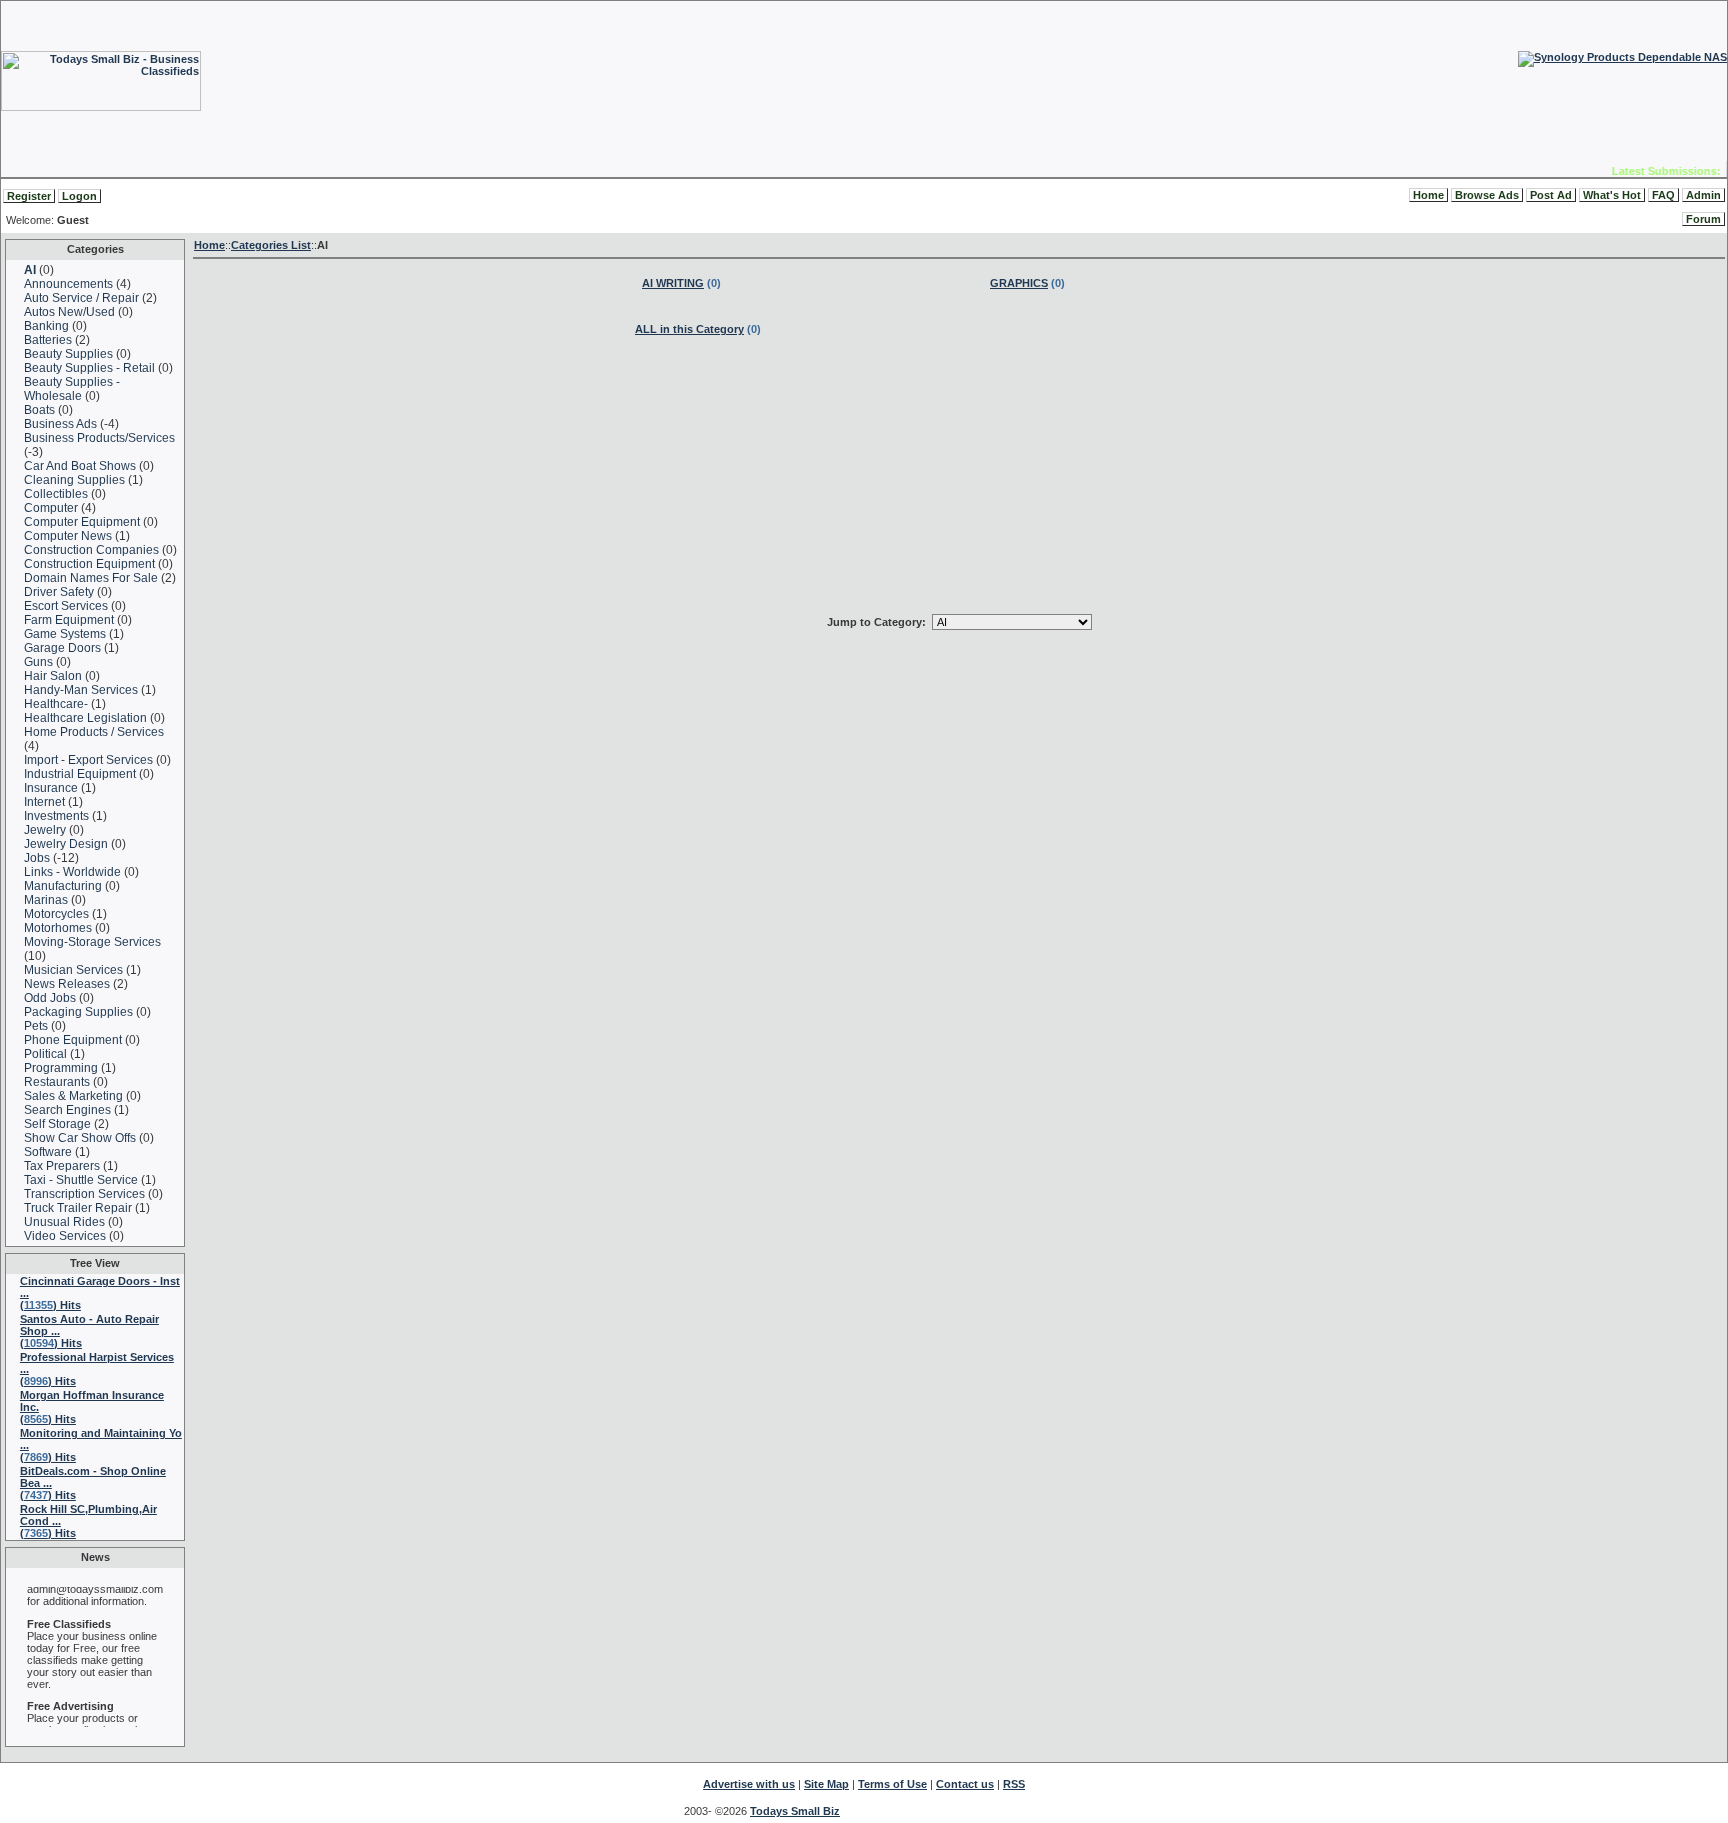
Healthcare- (57, 704)
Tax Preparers (62, 1166)
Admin (1703, 195)
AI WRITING (673, 283)
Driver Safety (59, 592)
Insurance (51, 788)
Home (1428, 195)
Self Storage (57, 1124)
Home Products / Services (94, 732)
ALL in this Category (689, 329)
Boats (39, 410)
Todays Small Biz (795, 1811)
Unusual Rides (64, 1222)
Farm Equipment (69, 620)
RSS (1014, 1784)
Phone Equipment (73, 1040)
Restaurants (57, 1082)
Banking (46, 326)
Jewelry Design (66, 844)
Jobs (38, 858)
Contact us (965, 1784)
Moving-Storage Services (92, 942)
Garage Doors (62, 648)
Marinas (46, 900)
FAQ (1663, 195)
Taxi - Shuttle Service (81, 1180)
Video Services (65, 1236)
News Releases (67, 984)
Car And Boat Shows (80, 466)
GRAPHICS (1019, 283)
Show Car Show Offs (80, 1138)
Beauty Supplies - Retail (89, 368)
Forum (1703, 219)
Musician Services (73, 970)
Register (29, 196)
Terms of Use (892, 1784)
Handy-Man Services (81, 690)
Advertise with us (749, 1784)
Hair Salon (54, 676)
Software (48, 1152)
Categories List (271, 245)
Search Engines (67, 1110)
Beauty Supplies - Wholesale (72, 389)
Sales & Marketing (73, 1096)
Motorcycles (56, 914)
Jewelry (45, 830)
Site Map (826, 1784)
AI (30, 270)
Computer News (68, 536)
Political (45, 1054)
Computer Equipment (82, 522)
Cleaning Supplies (74, 480)
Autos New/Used (69, 312)
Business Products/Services (99, 438)
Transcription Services (84, 1194)
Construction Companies (91, 550)
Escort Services (66, 606)
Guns (38, 662)
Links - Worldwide (72, 872)
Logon (79, 196)
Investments (56, 816)
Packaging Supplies (78, 1012)
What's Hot (1612, 195)
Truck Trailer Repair (78, 1208)
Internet (44, 802)
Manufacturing (63, 886)
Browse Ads (1487, 195)
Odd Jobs (50, 998)
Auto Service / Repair (81, 298)
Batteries (48, 340)
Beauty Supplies (68, 354)
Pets (36, 1026)
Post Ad (1551, 195)
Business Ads (60, 424)
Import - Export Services (88, 760)
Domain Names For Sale (91, 578)
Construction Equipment (89, 564)
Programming (61, 1068)
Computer (51, 508)
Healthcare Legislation (85, 718)
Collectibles (56, 494)
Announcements (68, 284)
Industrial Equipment (80, 774)
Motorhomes (58, 928)
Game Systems (65, 634)
